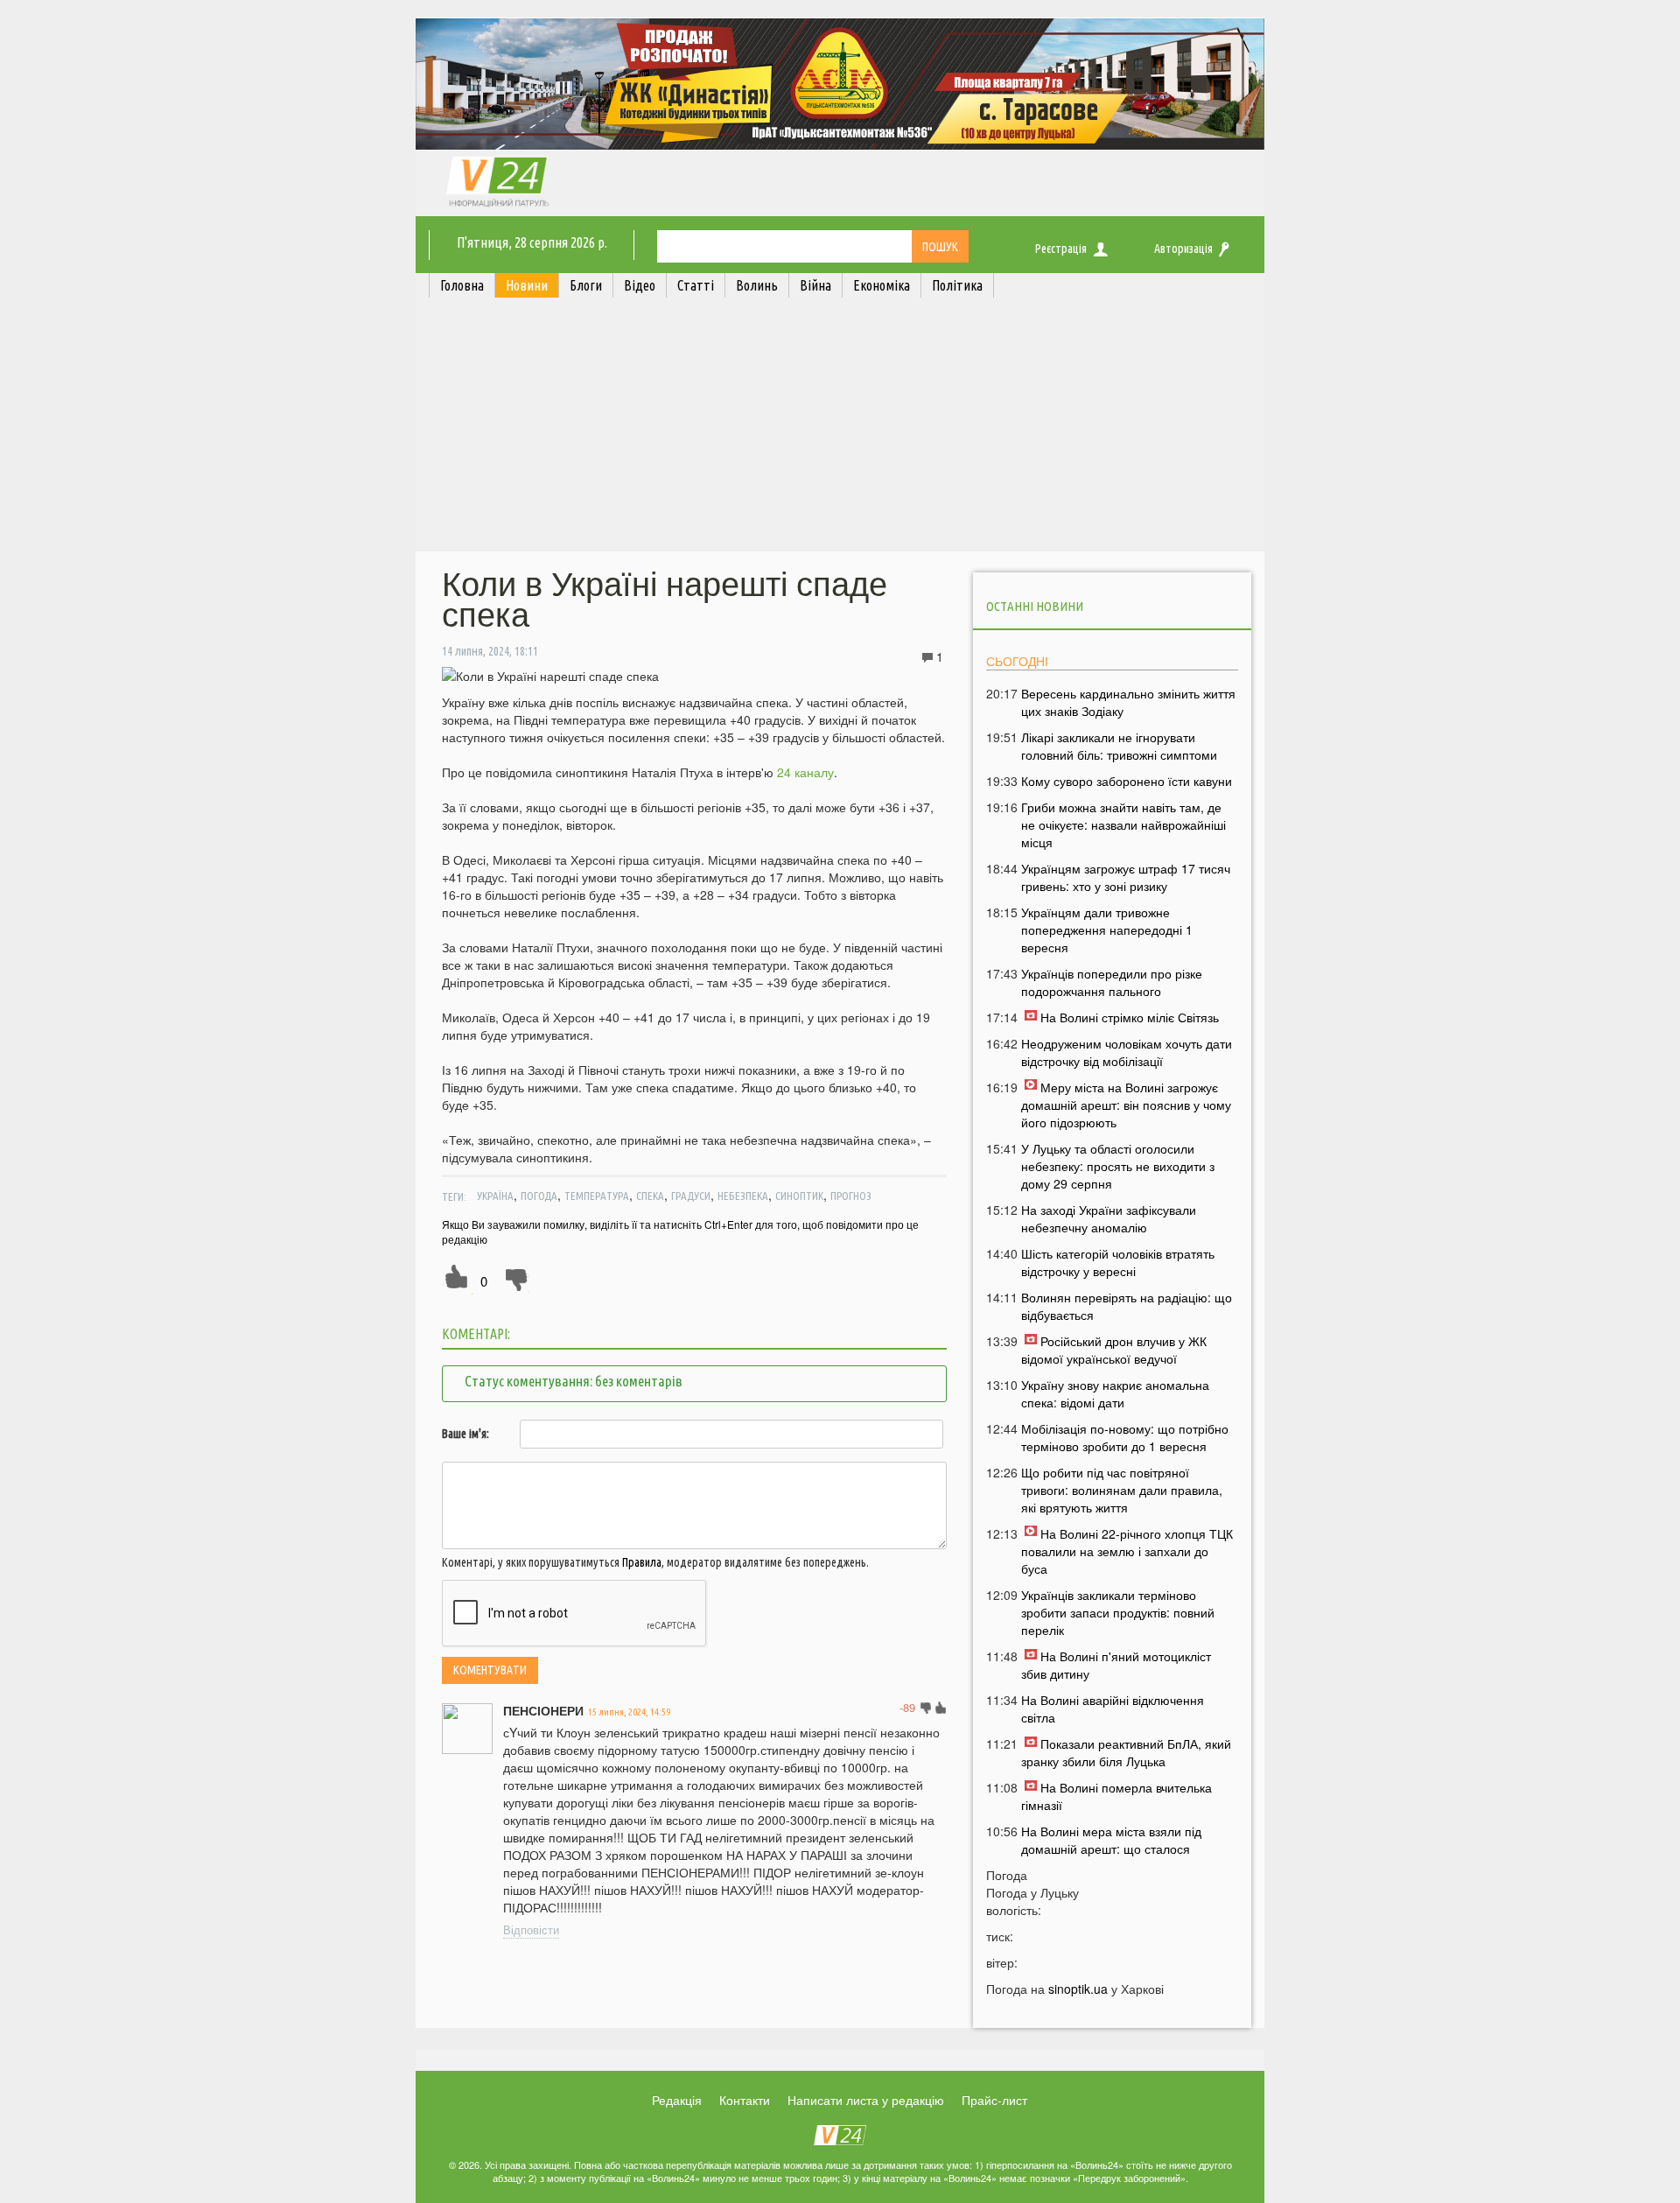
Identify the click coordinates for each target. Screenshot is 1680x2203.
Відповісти (531, 1929)
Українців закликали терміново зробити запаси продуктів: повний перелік (1118, 1612)
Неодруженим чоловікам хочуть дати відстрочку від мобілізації (1127, 1052)
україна (495, 1196)
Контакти (745, 2100)
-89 (907, 1707)
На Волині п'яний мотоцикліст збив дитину (1116, 1665)
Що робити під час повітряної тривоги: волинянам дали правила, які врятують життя (1122, 1490)
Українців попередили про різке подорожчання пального (1112, 982)
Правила (642, 1562)
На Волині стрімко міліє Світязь (1130, 1017)
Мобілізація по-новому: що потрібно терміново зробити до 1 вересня (1125, 1437)
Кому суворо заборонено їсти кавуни (1127, 781)
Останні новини (1035, 606)
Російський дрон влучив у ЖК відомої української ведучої (1114, 1350)
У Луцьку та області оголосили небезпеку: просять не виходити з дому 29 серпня (1118, 1166)
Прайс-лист (994, 2100)
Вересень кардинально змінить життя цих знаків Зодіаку (1128, 702)
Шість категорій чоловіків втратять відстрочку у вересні (1118, 1262)
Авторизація (1183, 249)
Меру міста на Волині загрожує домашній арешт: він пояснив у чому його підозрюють (1126, 1105)
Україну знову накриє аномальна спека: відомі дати (1115, 1393)
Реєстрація (1061, 249)
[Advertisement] (840, 429)
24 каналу (804, 772)
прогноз (851, 1196)
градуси (691, 1196)
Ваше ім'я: (465, 1434)
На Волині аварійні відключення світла (1113, 1708)
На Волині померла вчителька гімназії (1116, 1796)
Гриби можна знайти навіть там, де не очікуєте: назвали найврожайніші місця (1123, 824)
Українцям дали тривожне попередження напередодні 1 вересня (1107, 930)
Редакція (677, 2100)
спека (650, 1196)
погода (539, 1196)
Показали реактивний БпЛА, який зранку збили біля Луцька (1126, 1752)
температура (597, 1196)
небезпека (743, 1196)
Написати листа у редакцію (866, 2100)
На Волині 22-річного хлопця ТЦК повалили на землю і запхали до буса (1127, 1551)
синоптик (799, 1196)
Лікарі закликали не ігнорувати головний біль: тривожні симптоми (1119, 746)
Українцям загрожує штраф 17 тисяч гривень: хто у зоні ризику (1126, 877)
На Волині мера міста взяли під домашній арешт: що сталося (1111, 1840)
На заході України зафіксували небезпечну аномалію (1109, 1218)
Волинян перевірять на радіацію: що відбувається (1127, 1306)
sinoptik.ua (1078, 1989)
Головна (462, 285)
